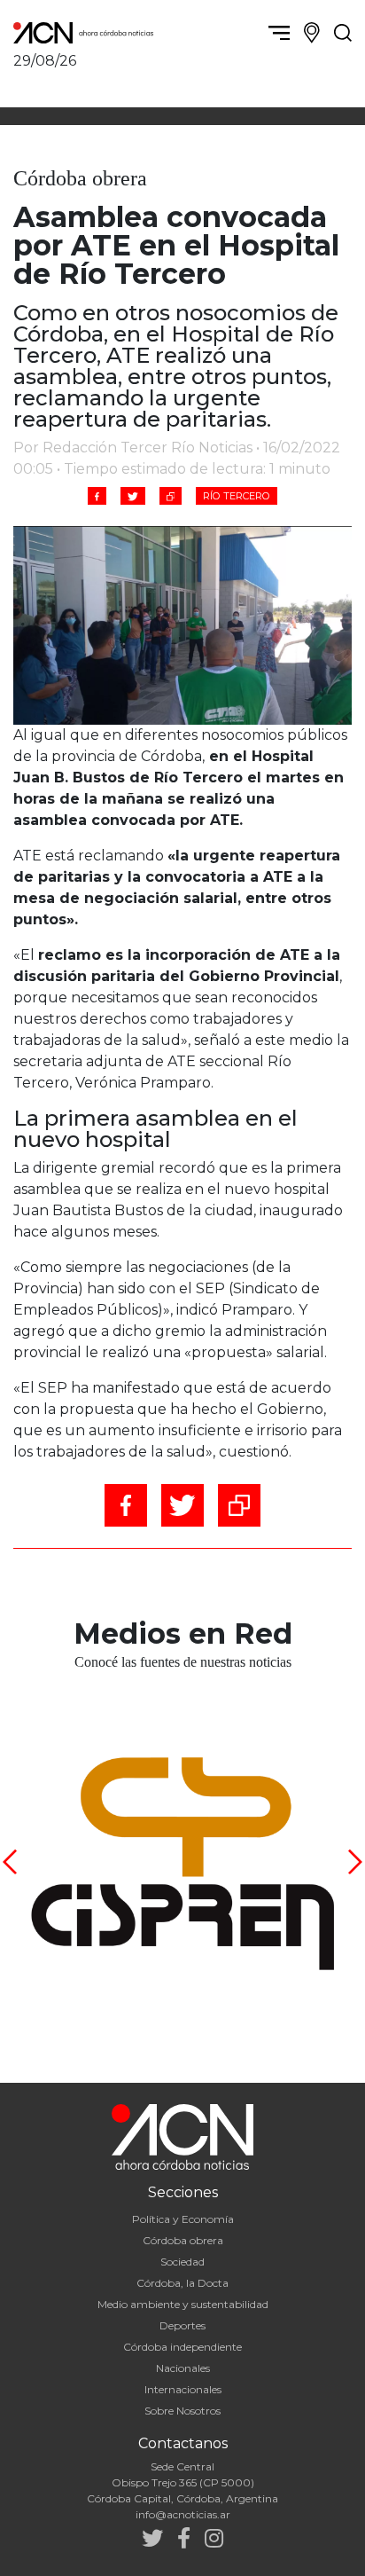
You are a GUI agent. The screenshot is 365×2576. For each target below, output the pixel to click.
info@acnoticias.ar (183, 2514)
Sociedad (182, 2262)
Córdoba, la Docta (182, 2283)
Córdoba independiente (182, 2347)
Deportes (182, 2325)
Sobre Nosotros (182, 2411)
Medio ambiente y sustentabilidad (183, 2304)
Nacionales (183, 2368)
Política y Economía (183, 2219)
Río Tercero (237, 496)
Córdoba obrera (183, 2240)
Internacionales (183, 2389)
